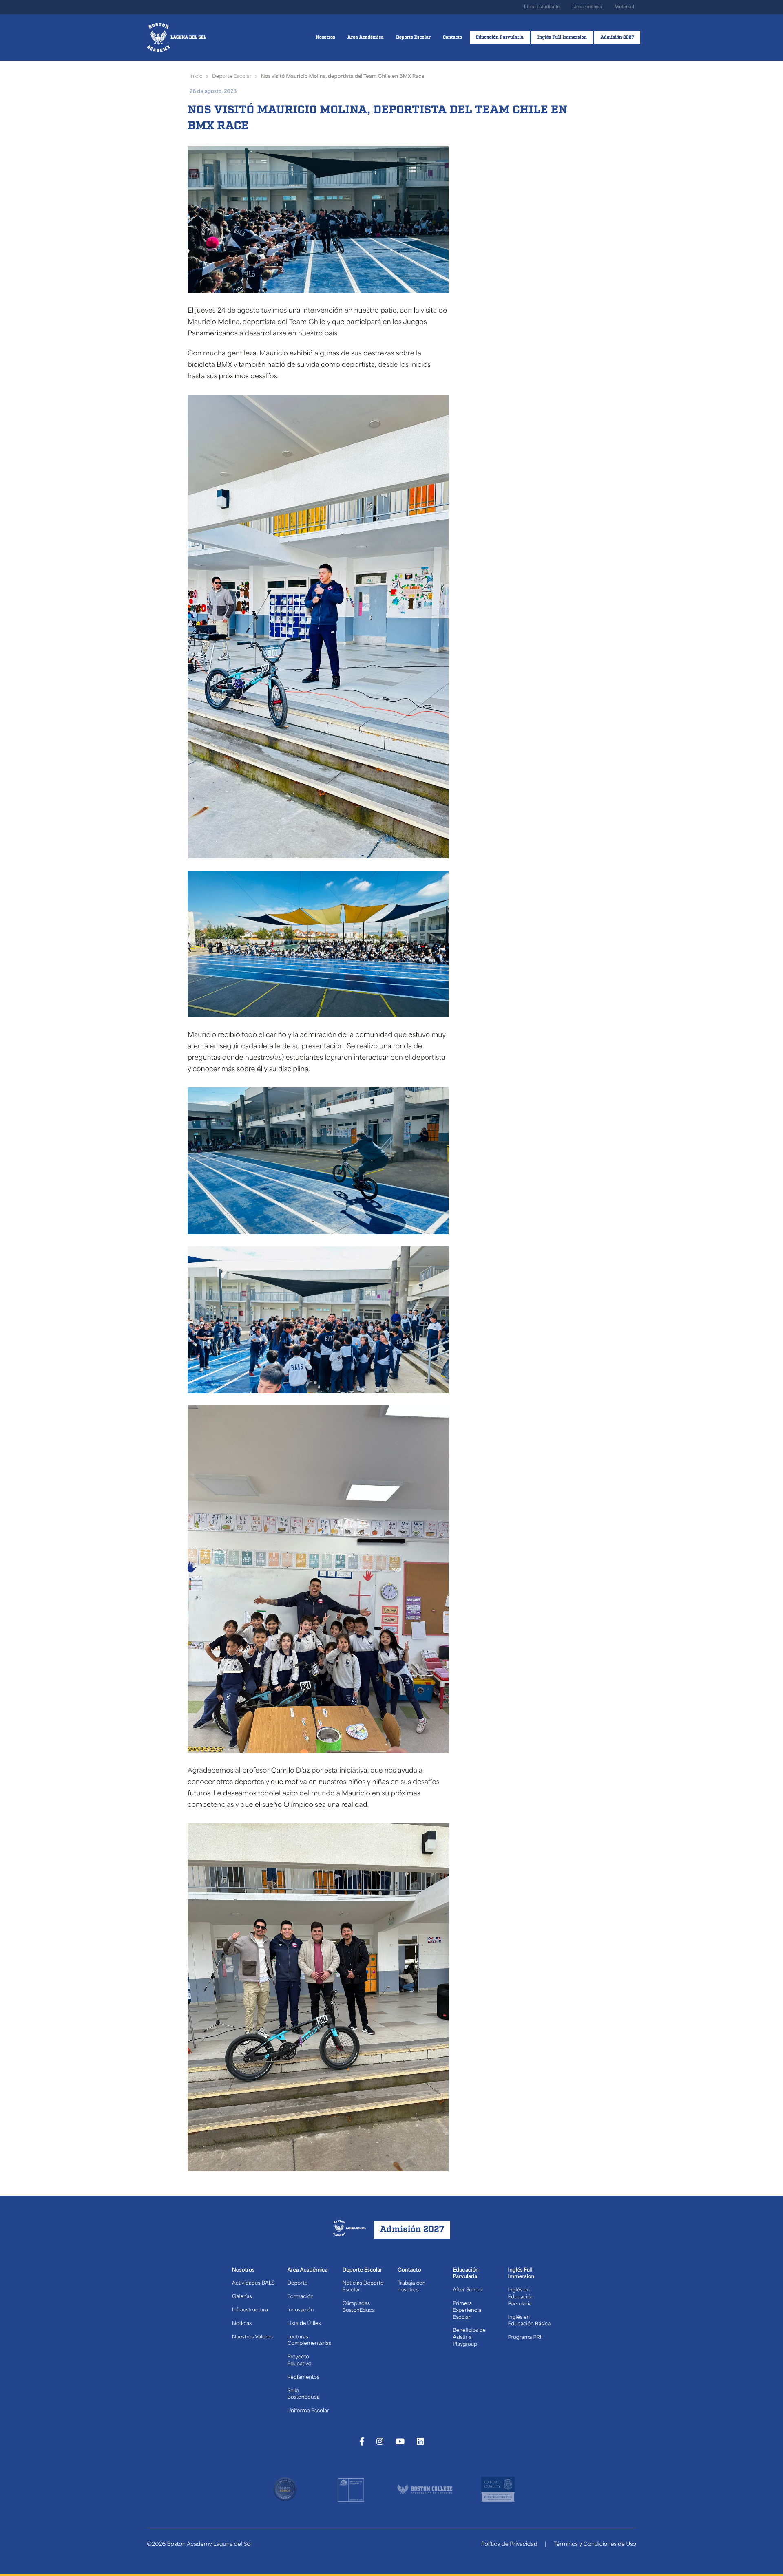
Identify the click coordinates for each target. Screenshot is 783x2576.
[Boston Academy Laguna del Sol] (176, 37)
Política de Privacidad (509, 2545)
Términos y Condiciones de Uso (595, 2545)
